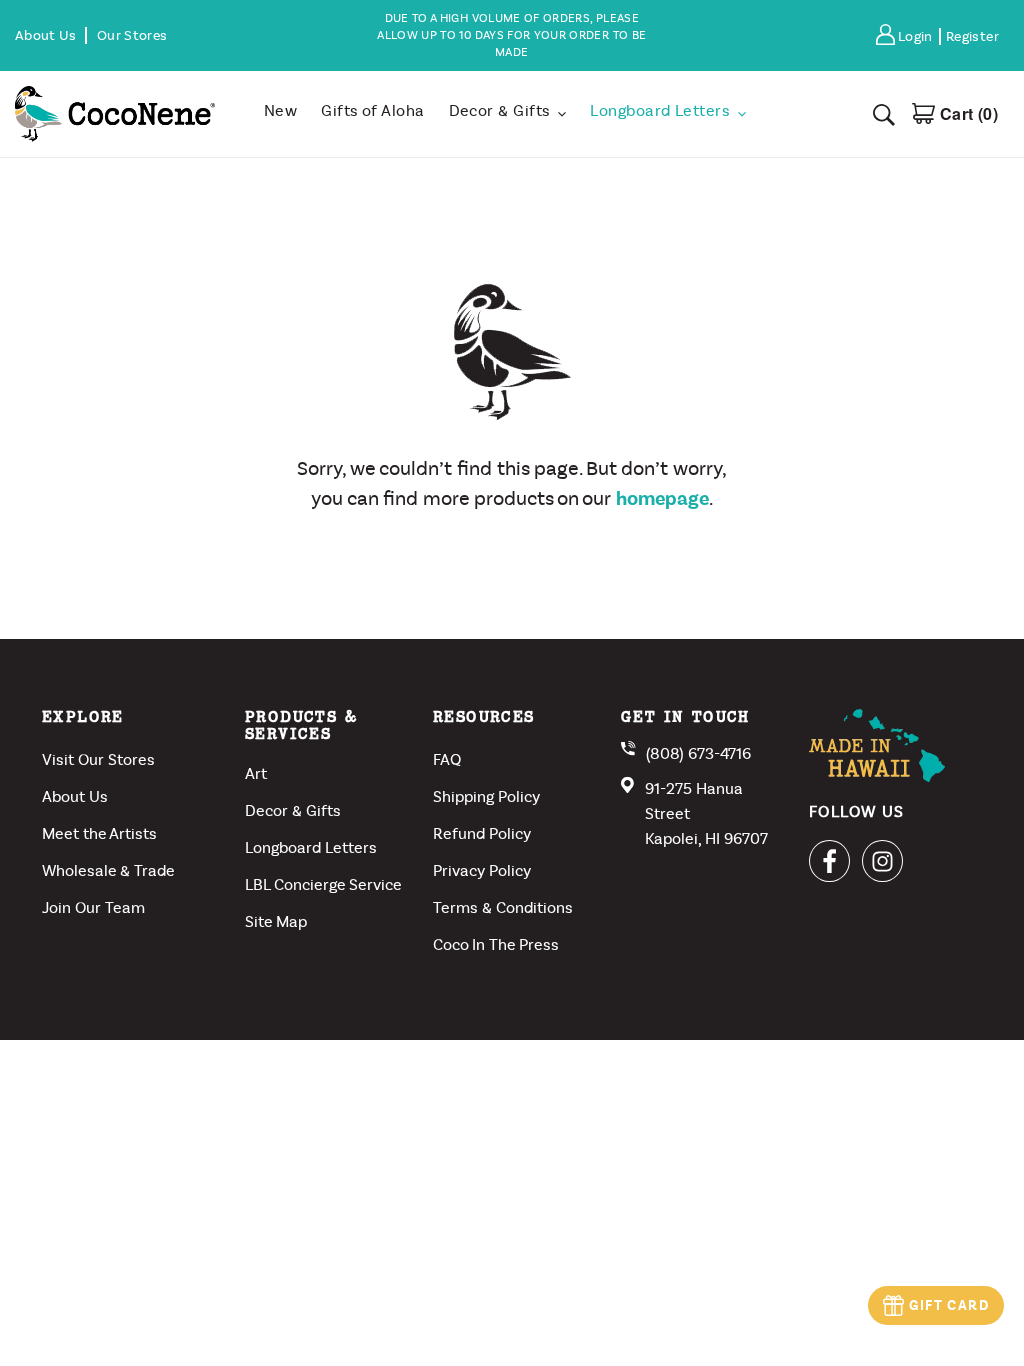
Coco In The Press (496, 944)
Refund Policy (482, 833)
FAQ (447, 759)
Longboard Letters (311, 847)
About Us (75, 796)
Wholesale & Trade (108, 870)
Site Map (276, 921)
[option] (511, 35)
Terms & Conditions (503, 907)
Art (256, 773)
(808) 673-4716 (698, 753)
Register (972, 36)
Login (918, 36)
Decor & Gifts (293, 810)
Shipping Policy (486, 796)
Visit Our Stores (98, 759)
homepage (662, 498)
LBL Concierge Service (323, 884)
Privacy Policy (482, 870)
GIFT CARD (949, 1305)
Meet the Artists (99, 833)
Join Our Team (93, 907)
